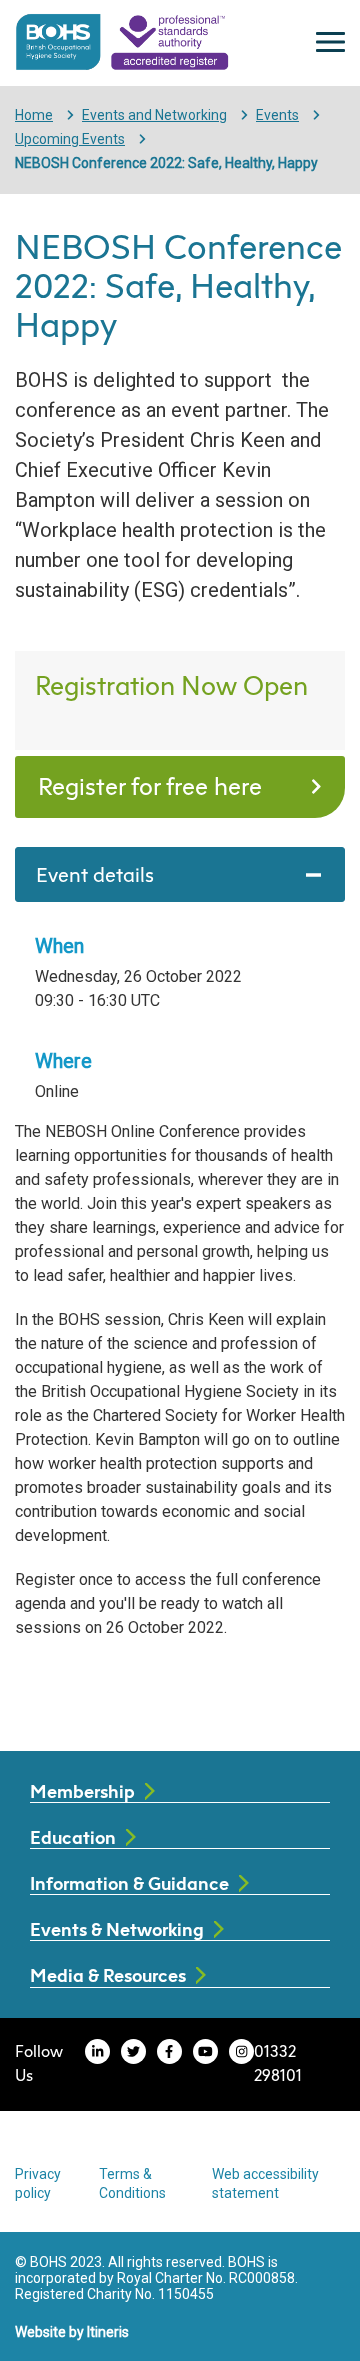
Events (277, 115)
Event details (95, 874)
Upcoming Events (70, 139)
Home (34, 115)
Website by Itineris (72, 2332)
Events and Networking (154, 115)
